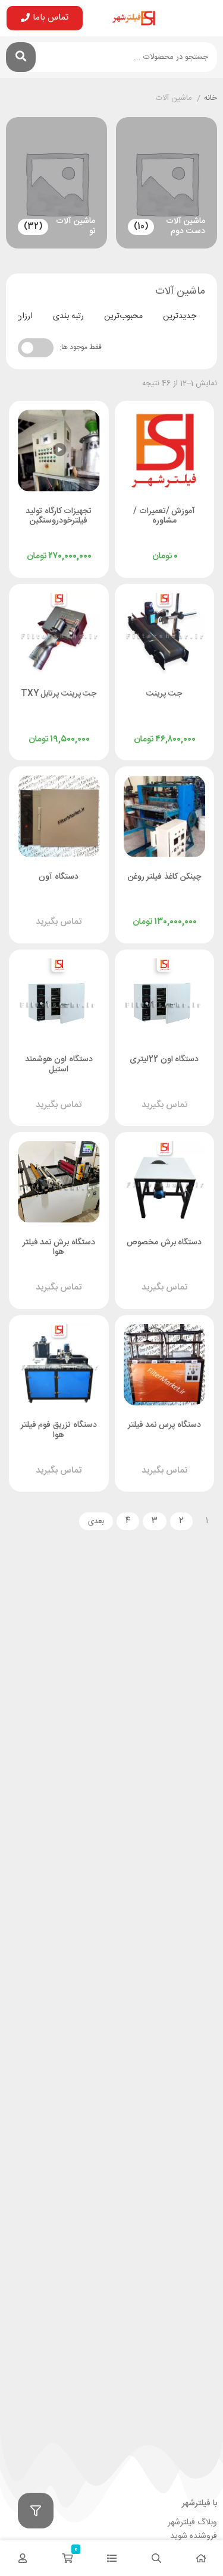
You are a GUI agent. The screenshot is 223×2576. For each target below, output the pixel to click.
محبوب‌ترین (123, 316)
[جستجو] (21, 57)
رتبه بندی (68, 316)
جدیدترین (180, 316)
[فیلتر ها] (36, 2511)
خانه (211, 99)
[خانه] (201, 2558)
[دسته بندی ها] (111, 2558)
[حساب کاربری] (22, 2558)
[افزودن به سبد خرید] (135, 545)
